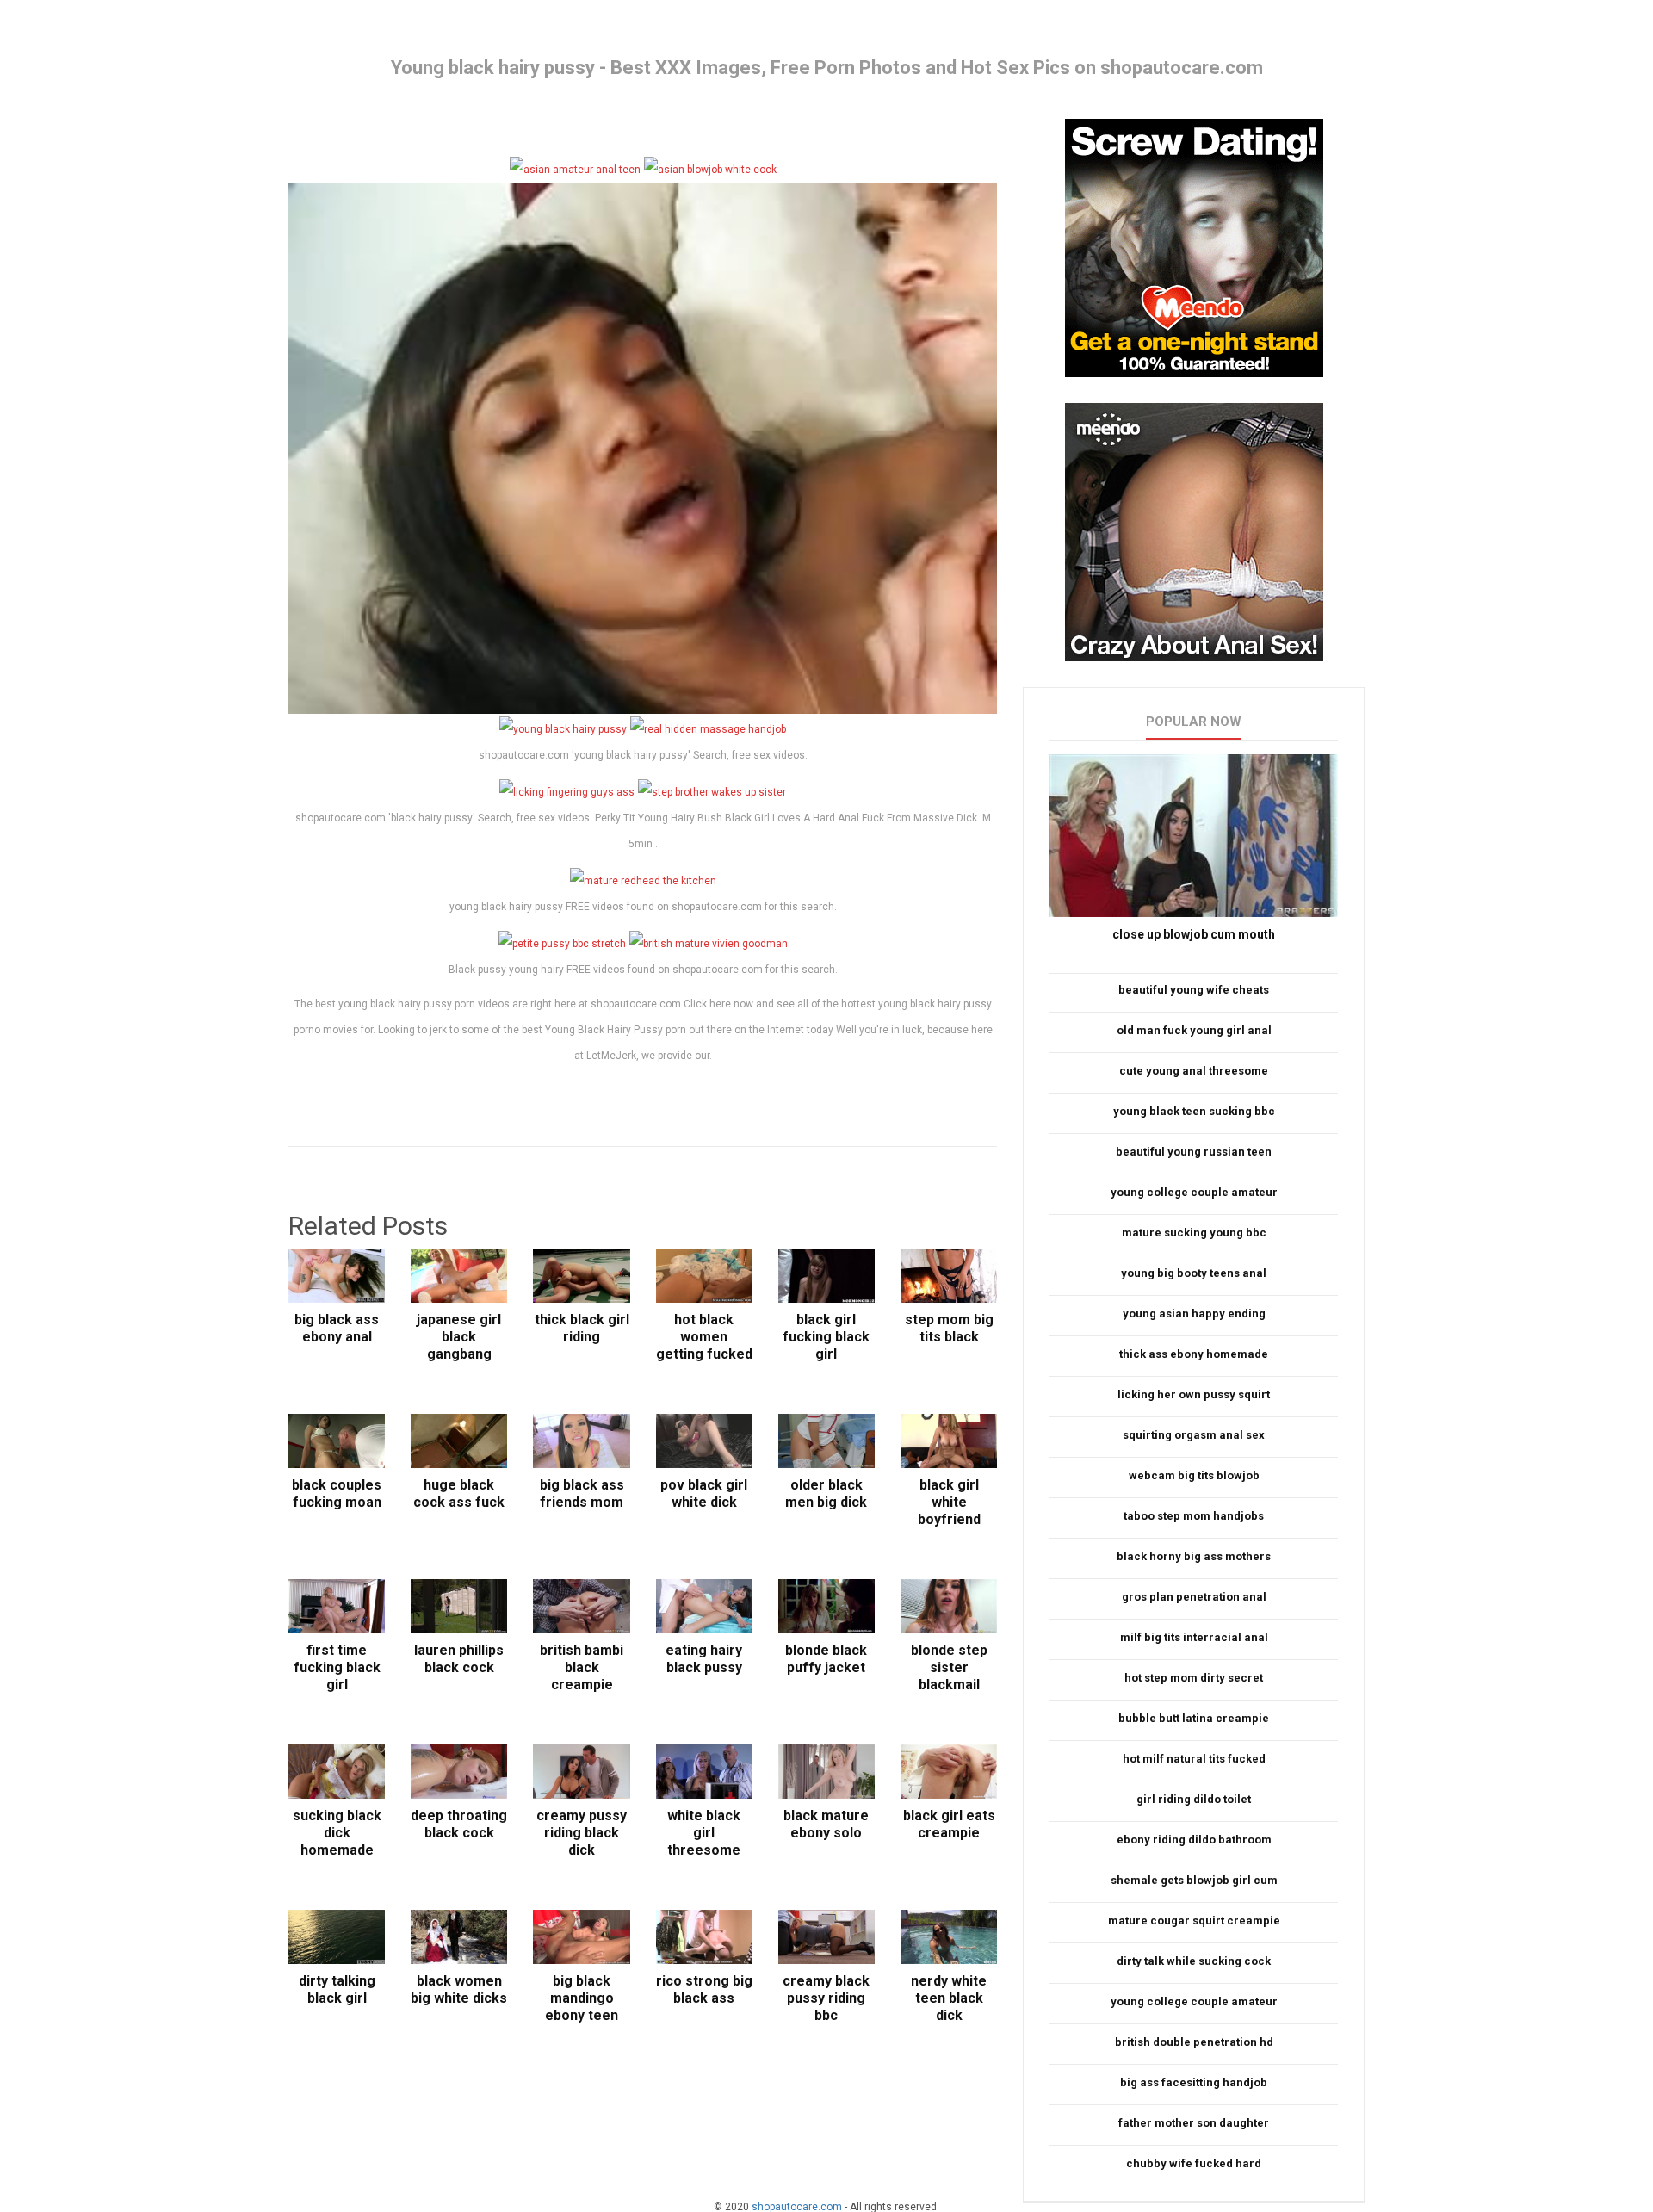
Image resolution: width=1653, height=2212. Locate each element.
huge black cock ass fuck (459, 1493)
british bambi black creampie (582, 1667)
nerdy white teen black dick (949, 1998)
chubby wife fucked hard (1194, 2163)
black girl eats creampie (949, 1824)
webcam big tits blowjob (1194, 1475)
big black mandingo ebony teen (582, 1998)
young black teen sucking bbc (1194, 1111)
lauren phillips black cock (459, 1659)
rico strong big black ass (704, 1989)
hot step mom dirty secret (1194, 1678)
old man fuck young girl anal (1194, 1030)
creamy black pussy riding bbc (826, 1998)
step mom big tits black (949, 1328)
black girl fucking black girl (826, 1337)
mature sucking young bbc (1194, 1233)
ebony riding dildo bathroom (1194, 1840)
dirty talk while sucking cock (1194, 1961)
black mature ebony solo (826, 1824)
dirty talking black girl (337, 1989)
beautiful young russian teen (1194, 1152)
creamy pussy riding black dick (582, 1833)
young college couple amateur (1194, 1192)
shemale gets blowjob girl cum (1194, 1880)
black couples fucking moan (337, 1493)
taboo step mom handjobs (1194, 1516)
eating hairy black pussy (704, 1659)
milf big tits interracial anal (1194, 1637)
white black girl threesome (704, 1833)
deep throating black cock (459, 1824)
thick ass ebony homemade (1194, 1354)
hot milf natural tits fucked (1194, 1759)
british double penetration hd (1194, 2042)
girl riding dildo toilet (1194, 1799)
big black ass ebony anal (337, 1328)
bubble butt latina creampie (1194, 1718)
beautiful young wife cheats (1194, 990)
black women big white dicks (459, 1989)
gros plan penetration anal (1194, 1597)
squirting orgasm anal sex (1194, 1435)
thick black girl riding (582, 1328)
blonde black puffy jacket (826, 1659)
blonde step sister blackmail (949, 1667)
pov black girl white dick (704, 1493)
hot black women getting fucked (704, 1337)
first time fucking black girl (337, 1667)
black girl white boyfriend (949, 1502)
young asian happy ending (1194, 1314)
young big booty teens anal (1194, 1273)
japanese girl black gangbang (459, 1337)
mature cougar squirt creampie (1194, 1921)
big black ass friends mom (582, 1493)
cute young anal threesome (1194, 1071)
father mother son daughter (1194, 2123)
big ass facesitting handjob (1194, 2082)
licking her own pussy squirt (1194, 1394)
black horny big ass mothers (1194, 1556)
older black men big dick (826, 1493)
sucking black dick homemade (337, 1833)
